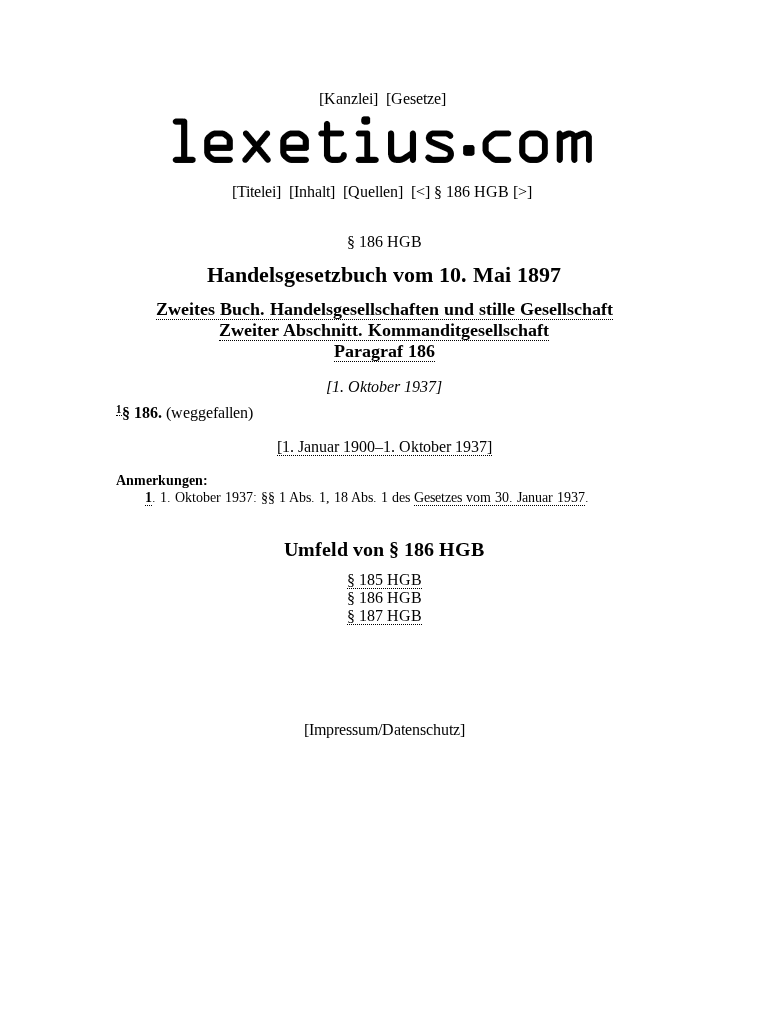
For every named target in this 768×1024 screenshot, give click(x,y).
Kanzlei (348, 98)
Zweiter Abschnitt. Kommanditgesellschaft (384, 330)
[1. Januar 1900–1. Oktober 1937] (384, 446)
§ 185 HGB (384, 579)
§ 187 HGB (384, 615)
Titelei (256, 191)
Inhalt (312, 191)
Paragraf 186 (384, 351)
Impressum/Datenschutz (384, 729)
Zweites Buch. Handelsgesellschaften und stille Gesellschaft (384, 309)
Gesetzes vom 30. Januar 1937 (499, 497)
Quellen (373, 191)
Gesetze (416, 98)
